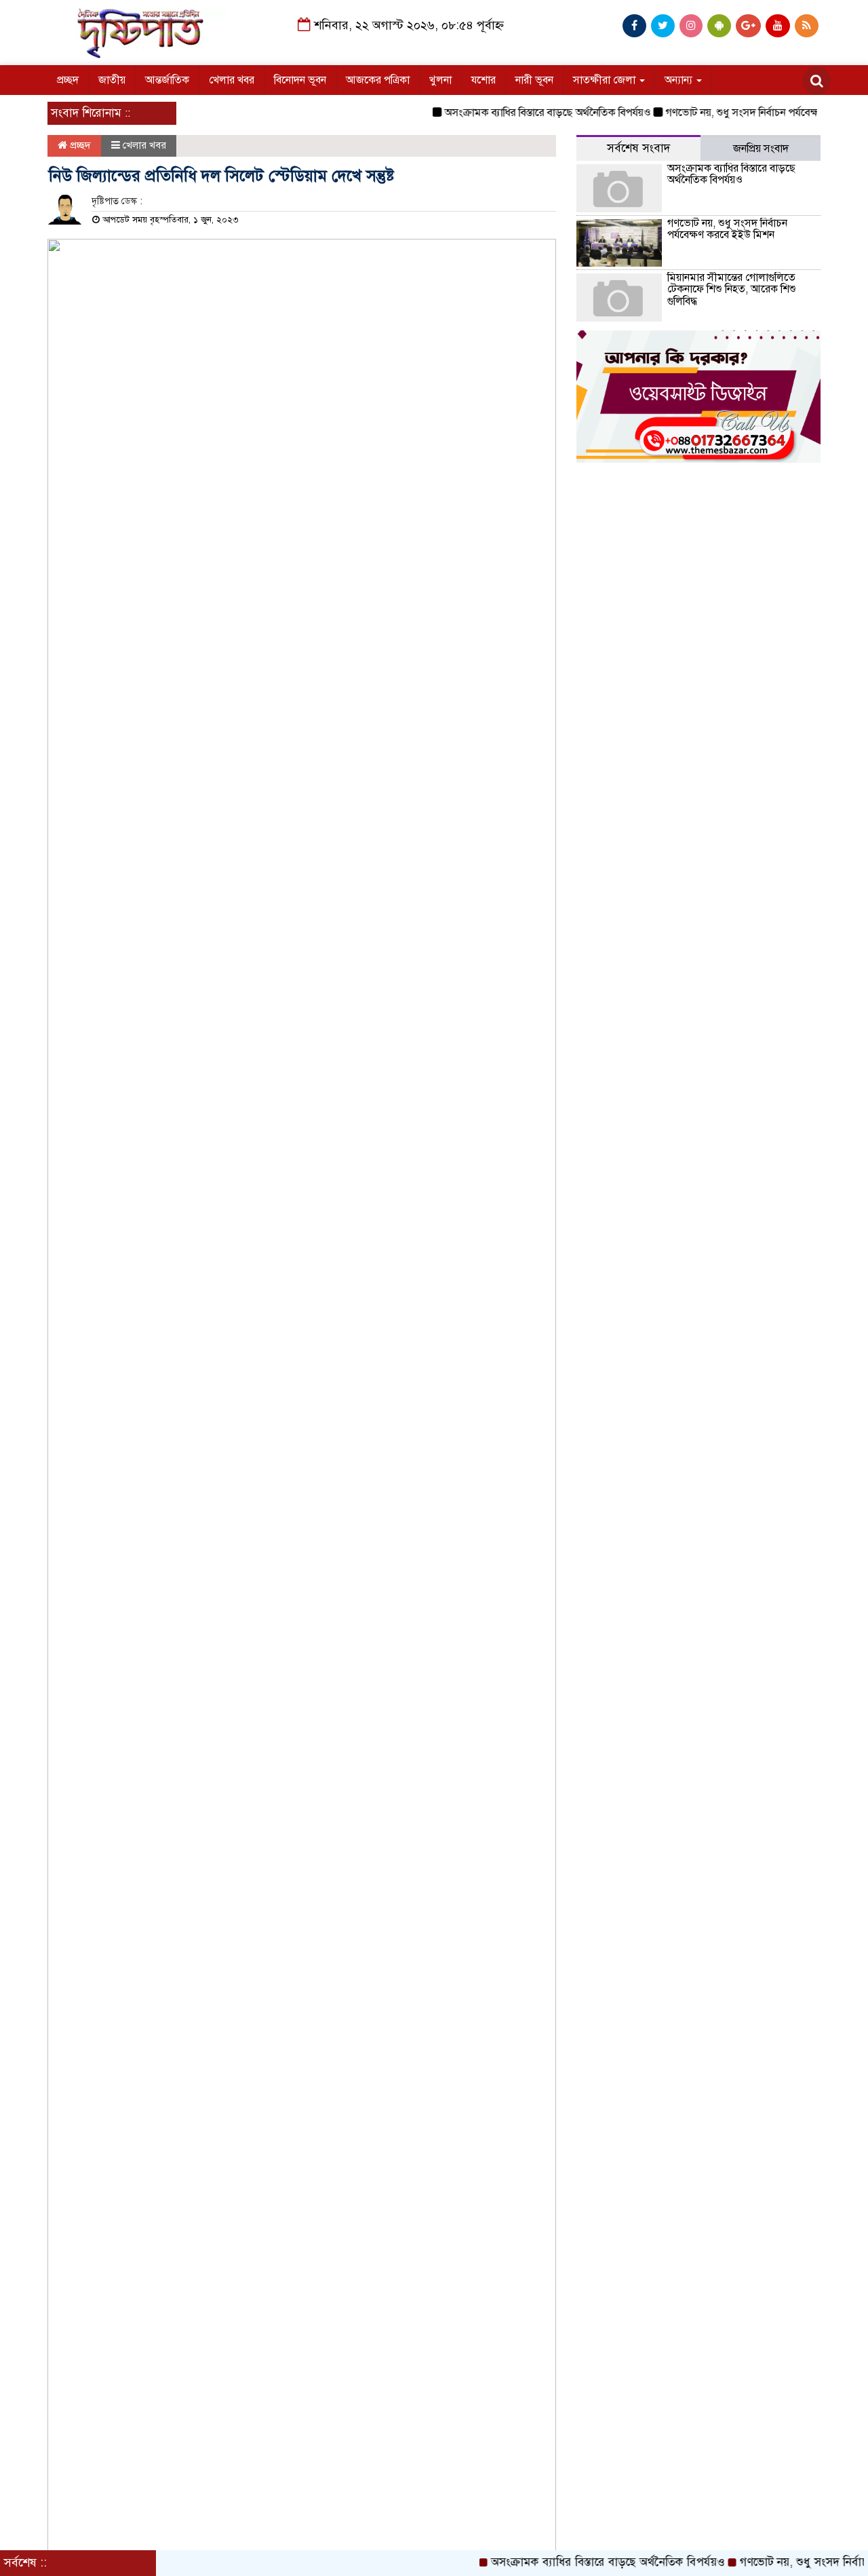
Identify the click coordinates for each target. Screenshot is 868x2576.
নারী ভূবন (534, 80)
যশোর (484, 80)
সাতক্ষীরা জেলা (606, 80)
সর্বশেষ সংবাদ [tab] (638, 148)
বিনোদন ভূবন (300, 80)
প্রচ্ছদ (68, 80)
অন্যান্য (680, 80)
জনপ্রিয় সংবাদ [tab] (761, 149)
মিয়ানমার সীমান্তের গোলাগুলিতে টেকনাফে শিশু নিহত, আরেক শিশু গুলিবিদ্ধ (732, 289)
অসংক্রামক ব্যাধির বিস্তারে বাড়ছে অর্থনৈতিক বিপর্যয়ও (524, 113)
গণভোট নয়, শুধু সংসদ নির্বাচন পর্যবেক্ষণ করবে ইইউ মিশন (727, 229)
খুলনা (440, 80)
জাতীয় (112, 80)
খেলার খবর (232, 80)
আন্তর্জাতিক (167, 80)
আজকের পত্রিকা (378, 80)
